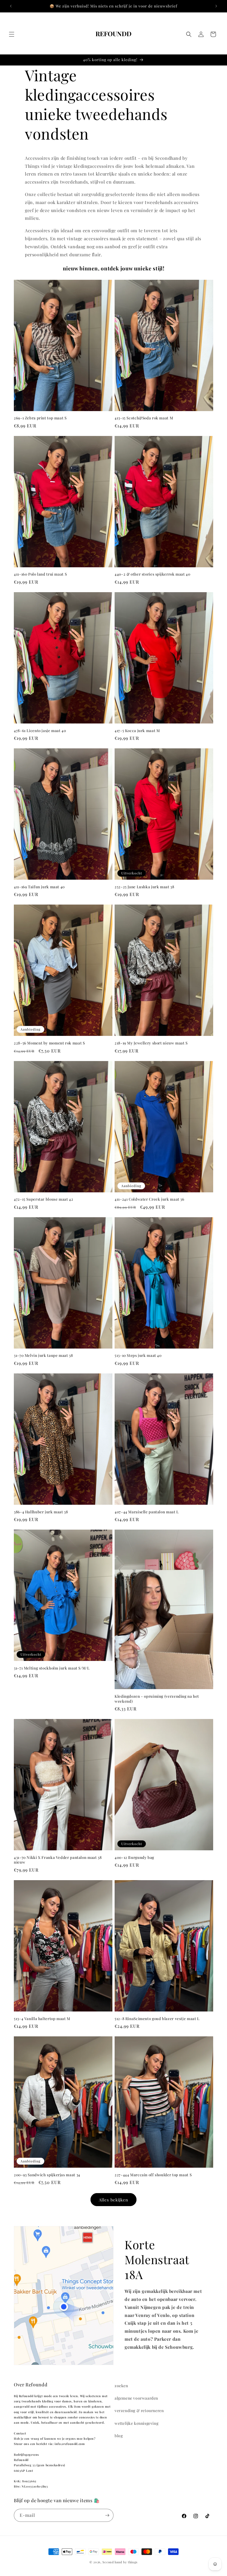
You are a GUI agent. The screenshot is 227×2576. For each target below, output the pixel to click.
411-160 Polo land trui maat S (40, 574)
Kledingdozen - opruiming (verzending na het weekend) (157, 1699)
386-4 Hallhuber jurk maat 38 (41, 1512)
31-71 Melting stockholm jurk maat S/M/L (52, 1668)
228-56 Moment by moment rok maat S (49, 1043)
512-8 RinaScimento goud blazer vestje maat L (157, 2019)
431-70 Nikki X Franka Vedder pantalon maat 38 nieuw (58, 1860)
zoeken (121, 2386)
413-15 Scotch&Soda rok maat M (144, 418)
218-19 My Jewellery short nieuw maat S (151, 1043)
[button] (12, 34)
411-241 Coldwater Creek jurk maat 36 (149, 1199)
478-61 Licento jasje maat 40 (40, 731)
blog (119, 2436)
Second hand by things (120, 2562)
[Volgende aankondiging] (216, 6)
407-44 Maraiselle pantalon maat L (147, 1512)
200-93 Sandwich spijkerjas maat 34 (47, 2175)
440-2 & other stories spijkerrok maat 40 (153, 574)
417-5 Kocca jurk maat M (137, 731)
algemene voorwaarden (136, 2398)
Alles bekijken (114, 2200)
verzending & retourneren (139, 2411)
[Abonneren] (107, 2515)
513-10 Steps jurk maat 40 (138, 1355)
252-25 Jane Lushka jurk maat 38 (145, 887)
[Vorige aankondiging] (11, 6)
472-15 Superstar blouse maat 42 (44, 1199)
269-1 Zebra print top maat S (40, 418)
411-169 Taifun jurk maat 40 (39, 887)
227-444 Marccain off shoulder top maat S (153, 2175)
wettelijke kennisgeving (136, 2423)
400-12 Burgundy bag (134, 1857)
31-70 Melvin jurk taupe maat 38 (43, 1355)
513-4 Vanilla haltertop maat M (42, 2019)
